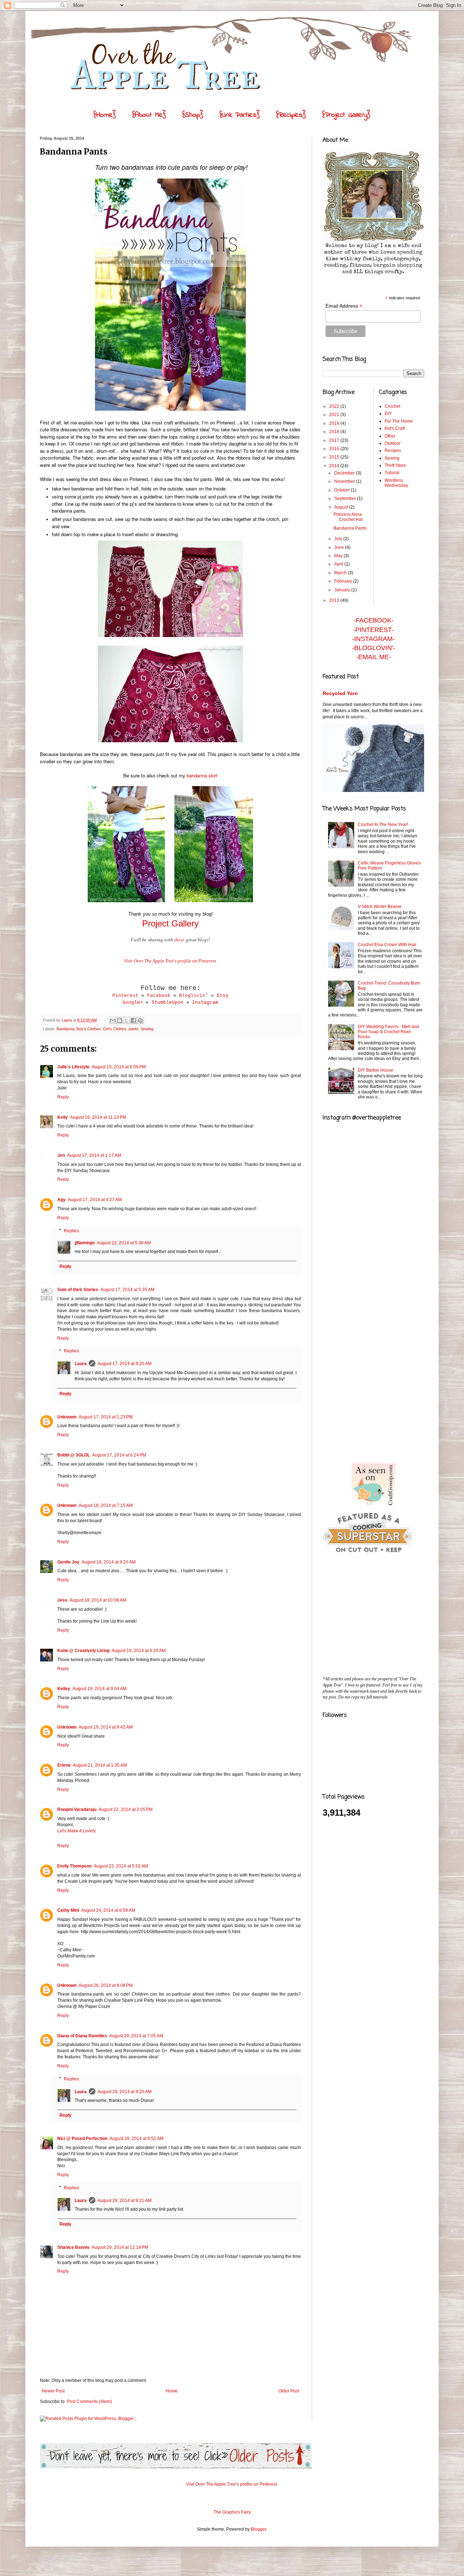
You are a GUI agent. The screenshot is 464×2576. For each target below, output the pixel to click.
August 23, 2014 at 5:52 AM (121, 1866)
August (342, 507)
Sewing (147, 1029)
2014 (335, 466)
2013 (335, 600)
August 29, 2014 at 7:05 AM (136, 2036)
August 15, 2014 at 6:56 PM (119, 1067)
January (343, 590)
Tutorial (392, 473)
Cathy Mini (68, 1910)
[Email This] (113, 1020)
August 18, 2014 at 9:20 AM (109, 1562)
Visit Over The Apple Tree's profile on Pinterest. (171, 961)
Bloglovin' (194, 996)
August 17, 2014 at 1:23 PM (106, 1417)
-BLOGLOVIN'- (374, 648)
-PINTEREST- (373, 630)
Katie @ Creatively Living (83, 1651)
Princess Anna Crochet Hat (348, 517)
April (339, 564)
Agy (61, 1200)
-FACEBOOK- (374, 620)
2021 (335, 415)
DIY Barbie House (376, 1070)
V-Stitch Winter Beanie (380, 907)
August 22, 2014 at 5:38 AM (124, 1243)
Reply (63, 1097)
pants (134, 1029)
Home (172, 2391)
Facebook (159, 996)
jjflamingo (85, 1243)
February (344, 581)
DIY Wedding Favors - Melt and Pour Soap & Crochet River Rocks (388, 1032)
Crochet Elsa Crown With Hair (387, 945)
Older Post (289, 2391)
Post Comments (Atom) (89, 2402)
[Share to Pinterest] (140, 1020)
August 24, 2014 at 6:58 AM (108, 1910)
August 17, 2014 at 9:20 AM (125, 1364)
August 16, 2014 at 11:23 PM (98, 1117)
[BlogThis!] (120, 1020)
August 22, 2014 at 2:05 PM (126, 1809)
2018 (335, 432)
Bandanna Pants (350, 528)
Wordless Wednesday (396, 483)
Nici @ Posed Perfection (82, 2139)
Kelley (64, 1689)
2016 (335, 449)
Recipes (393, 451)
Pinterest (125, 996)
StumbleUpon (167, 1003)
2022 (335, 406)
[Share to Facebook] (133, 1020)
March (341, 573)
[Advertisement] (377, 1342)
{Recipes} (291, 115)
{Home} (105, 115)
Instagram (205, 1003)
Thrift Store (395, 465)
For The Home (399, 421)
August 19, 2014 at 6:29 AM (139, 1651)
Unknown (67, 1417)
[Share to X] (127, 1020)
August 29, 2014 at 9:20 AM (125, 2092)
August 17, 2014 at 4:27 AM (95, 1200)
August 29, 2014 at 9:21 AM (125, 2201)
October (343, 490)
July (339, 539)
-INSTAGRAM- (373, 639)
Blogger (258, 2529)
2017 (335, 440)
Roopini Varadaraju (77, 1809)
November (345, 481)
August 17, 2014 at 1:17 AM (94, 1155)
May (339, 556)
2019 (335, 423)
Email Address (344, 306)
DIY (388, 414)
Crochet (392, 406)
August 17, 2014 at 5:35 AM (127, 1290)
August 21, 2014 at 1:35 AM (100, 1765)
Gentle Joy (68, 1562)
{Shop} (193, 115)
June (340, 547)
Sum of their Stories (78, 1290)
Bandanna (65, 1029)
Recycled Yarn (340, 693)
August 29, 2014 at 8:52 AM (136, 2139)
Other (390, 436)
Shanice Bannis (73, 2247)
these (179, 940)
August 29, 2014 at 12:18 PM (120, 2247)
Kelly (63, 1117)
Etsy (223, 996)
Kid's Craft (395, 428)
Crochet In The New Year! (383, 825)
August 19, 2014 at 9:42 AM (106, 1727)
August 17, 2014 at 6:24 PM (119, 1455)
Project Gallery (170, 923)
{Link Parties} (240, 115)
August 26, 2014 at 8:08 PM (106, 1985)
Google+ (133, 1003)
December (345, 473)
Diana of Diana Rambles (82, 2036)
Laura (81, 1364)
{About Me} (149, 115)
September (346, 498)
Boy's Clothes (89, 1029)
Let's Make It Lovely (76, 1831)
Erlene (64, 1765)
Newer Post (53, 2391)
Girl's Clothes (115, 1029)
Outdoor (393, 443)
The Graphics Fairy (232, 2512)
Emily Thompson (74, 1866)
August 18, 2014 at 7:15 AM (106, 1505)
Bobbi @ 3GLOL (74, 1455)
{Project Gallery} (346, 115)
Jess (62, 1600)
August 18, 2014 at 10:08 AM (98, 1600)
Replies (71, 1231)
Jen (61, 1155)
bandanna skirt (202, 775)
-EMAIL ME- (374, 657)
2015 (335, 457)
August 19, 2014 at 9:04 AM (100, 1689)
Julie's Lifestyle (73, 1067)
